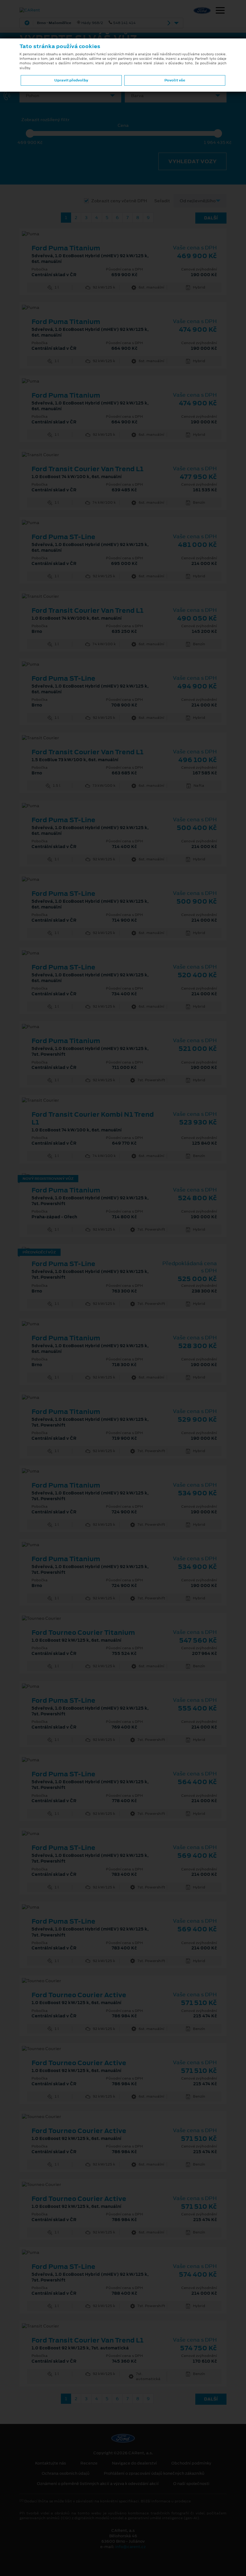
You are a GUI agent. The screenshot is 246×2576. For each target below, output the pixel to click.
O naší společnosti (191, 2484)
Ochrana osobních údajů (66, 2474)
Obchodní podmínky (191, 2463)
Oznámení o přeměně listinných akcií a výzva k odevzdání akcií (98, 2484)
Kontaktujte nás (51, 2463)
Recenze (89, 2463)
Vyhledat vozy (192, 161)
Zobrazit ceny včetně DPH (119, 201)
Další (211, 218)
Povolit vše (175, 80)
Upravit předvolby (71, 80)
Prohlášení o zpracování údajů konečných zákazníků (154, 2474)
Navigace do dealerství (134, 2463)
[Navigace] (220, 11)
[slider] (30, 133)
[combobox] (70, 96)
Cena (123, 125)
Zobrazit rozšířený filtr (45, 120)
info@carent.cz (130, 2547)
